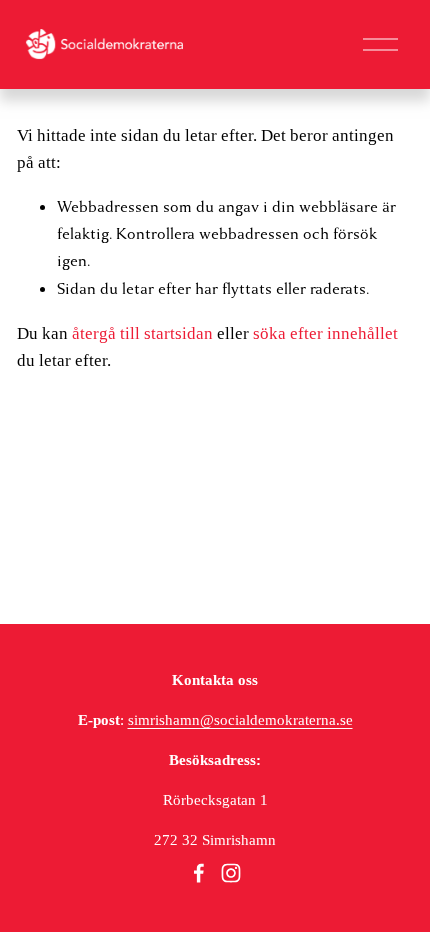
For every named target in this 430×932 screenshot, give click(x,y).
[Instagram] (231, 873)
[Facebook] (199, 873)
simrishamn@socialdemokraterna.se (240, 720)
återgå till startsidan (142, 333)
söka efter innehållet (325, 333)
